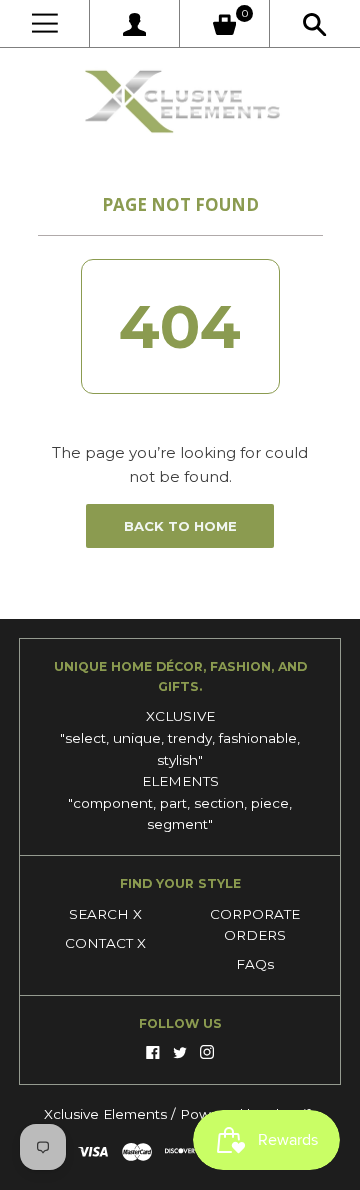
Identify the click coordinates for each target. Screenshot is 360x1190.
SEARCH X (105, 914)
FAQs (255, 964)
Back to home (180, 526)
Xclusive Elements (107, 1114)
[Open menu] (44, 23)
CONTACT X (105, 943)
